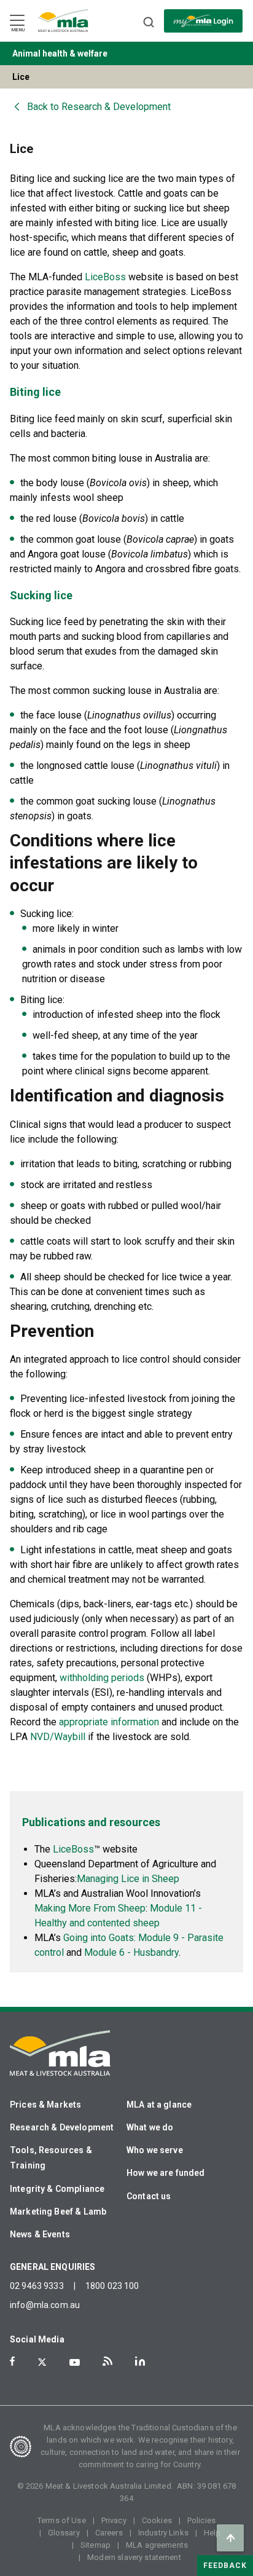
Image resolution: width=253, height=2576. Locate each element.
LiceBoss (105, 277)
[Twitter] (42, 2362)
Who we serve (155, 2150)
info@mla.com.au (45, 2305)
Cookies (157, 2520)
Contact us (149, 2196)
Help (212, 2533)
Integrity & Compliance (57, 2189)
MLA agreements (157, 2545)
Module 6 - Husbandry (131, 1952)
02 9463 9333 (37, 2286)
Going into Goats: (101, 1938)
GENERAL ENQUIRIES (53, 2267)
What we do (150, 2127)
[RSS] (107, 2361)
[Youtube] (75, 2362)
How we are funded (166, 2173)
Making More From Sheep (90, 1908)
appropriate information (109, 1722)
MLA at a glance (159, 2105)
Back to (99, 107)
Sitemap (95, 2545)
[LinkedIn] (140, 2361)
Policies (201, 2520)
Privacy (114, 2520)
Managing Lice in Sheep (128, 1879)
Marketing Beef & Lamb (58, 2212)
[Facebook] (12, 2361)
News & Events (40, 2234)
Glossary (64, 2533)
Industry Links (163, 2533)
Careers (109, 2533)
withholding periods (102, 1678)
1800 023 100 (112, 2286)
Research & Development (62, 2127)
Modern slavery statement (134, 2557)
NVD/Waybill (58, 1737)
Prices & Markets (45, 2105)
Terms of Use (62, 2520)
